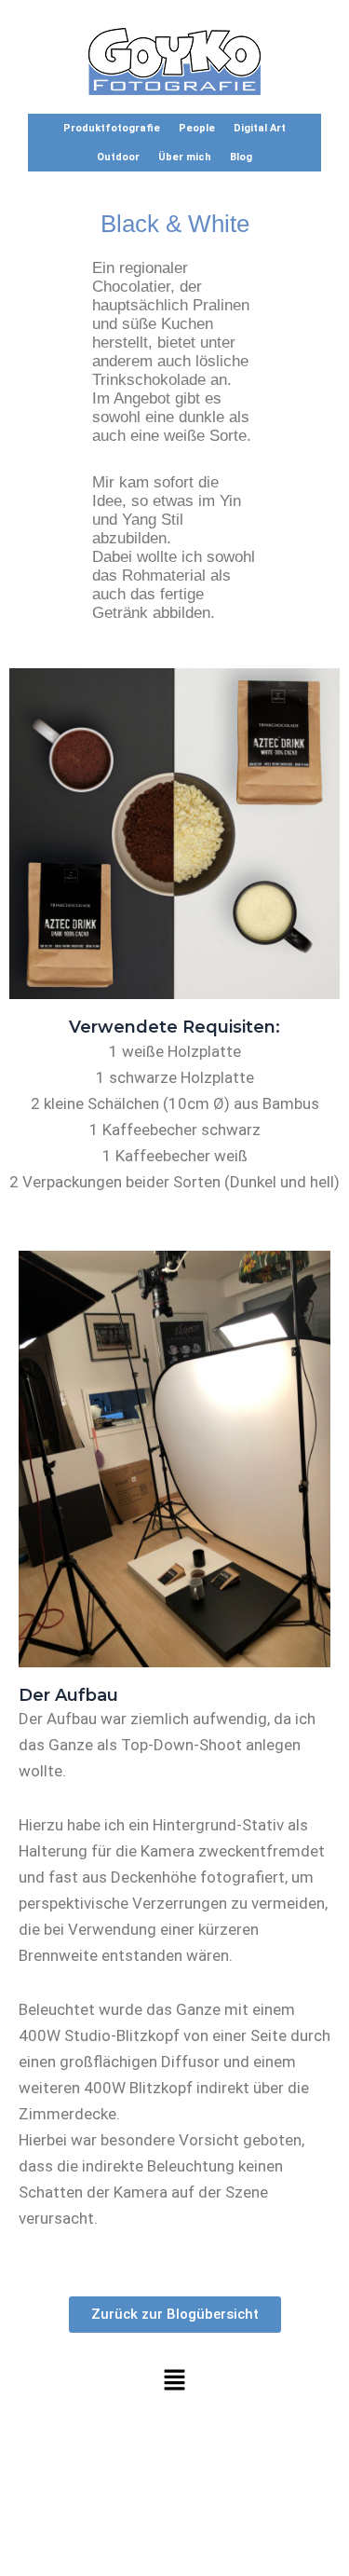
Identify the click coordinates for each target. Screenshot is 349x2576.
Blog (241, 157)
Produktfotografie (112, 128)
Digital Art (260, 128)
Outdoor (118, 157)
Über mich (185, 157)
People (197, 128)
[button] (174, 2381)
